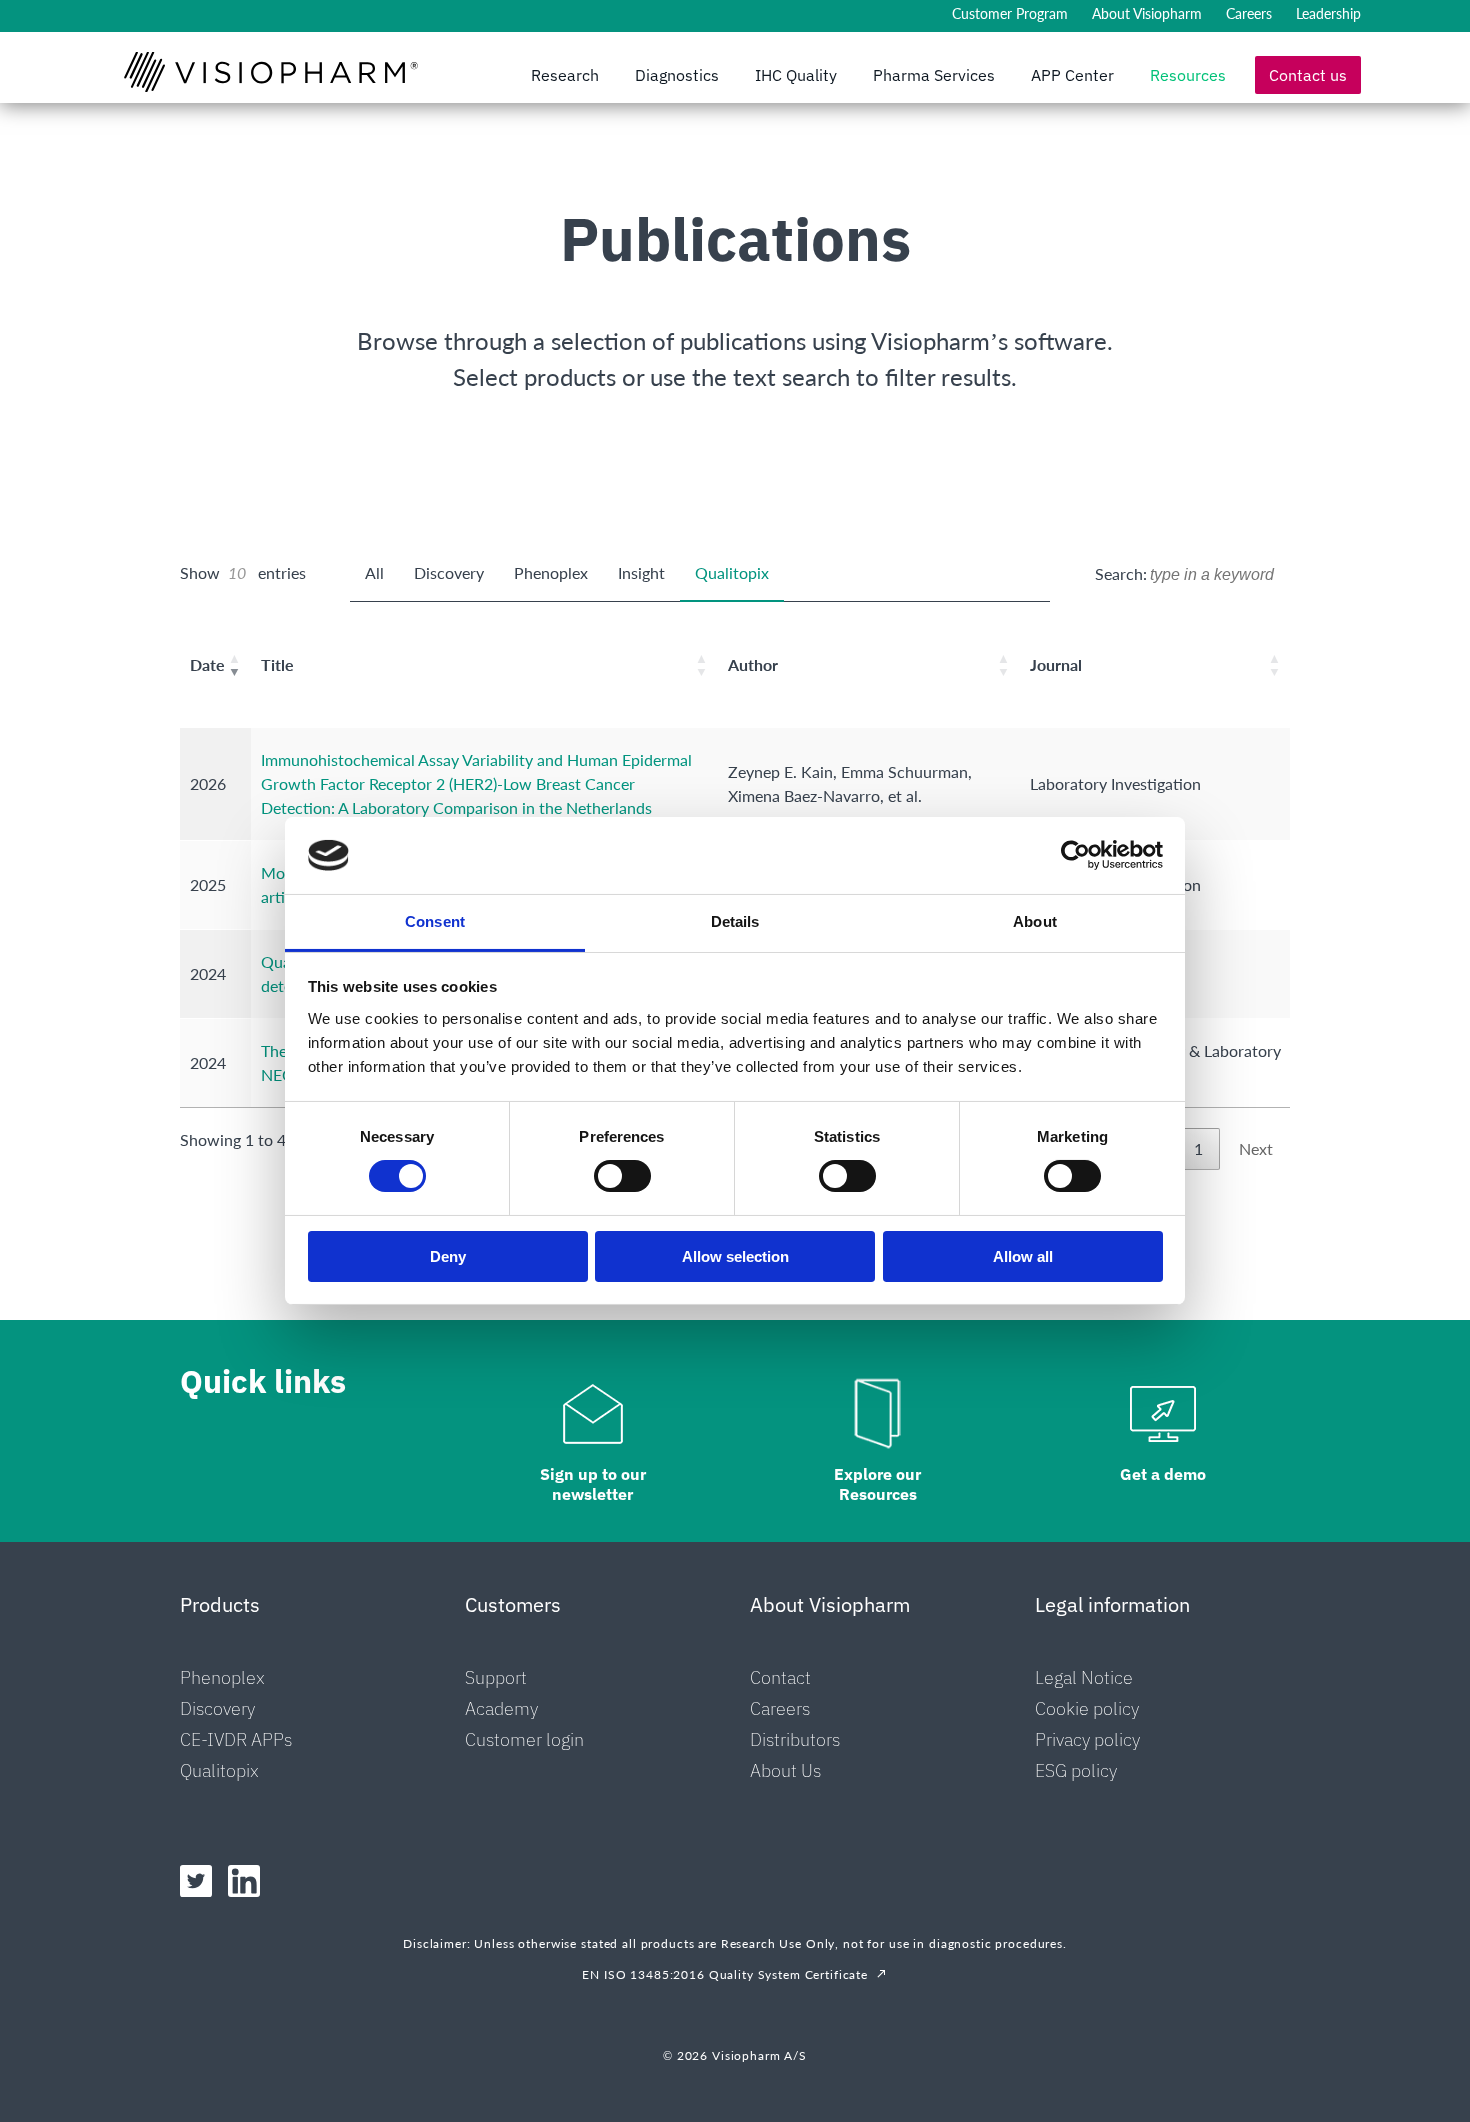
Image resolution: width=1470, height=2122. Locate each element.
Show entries (243, 572)
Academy (501, 1708)
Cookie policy (1087, 1708)
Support (496, 1677)
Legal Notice (1084, 1677)
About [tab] (1035, 921)
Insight (641, 572)
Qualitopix (732, 572)
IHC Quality (796, 75)
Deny (448, 1256)
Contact (780, 1677)
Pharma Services (934, 75)
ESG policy (1076, 1770)
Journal (1056, 664)
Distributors (795, 1739)
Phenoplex (551, 572)
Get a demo (1163, 1474)
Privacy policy (1087, 1739)
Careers (1249, 13)
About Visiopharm (1147, 13)
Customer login (524, 1739)
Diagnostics (677, 75)
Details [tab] (735, 921)
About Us (785, 1770)
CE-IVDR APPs (236, 1739)
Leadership (1328, 13)
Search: (1121, 573)
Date (207, 664)
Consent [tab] (435, 921)
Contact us (1308, 75)
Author (753, 664)
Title (277, 664)
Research (565, 75)
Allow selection (735, 1256)
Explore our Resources (877, 1484)
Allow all (1023, 1256)
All (374, 572)
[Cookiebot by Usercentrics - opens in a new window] (1075, 855)
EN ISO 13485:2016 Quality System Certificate (725, 1974)
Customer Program (1010, 13)
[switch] (622, 1176)
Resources (1188, 75)
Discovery (449, 572)
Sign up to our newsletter (593, 1484)
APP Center (1072, 75)
